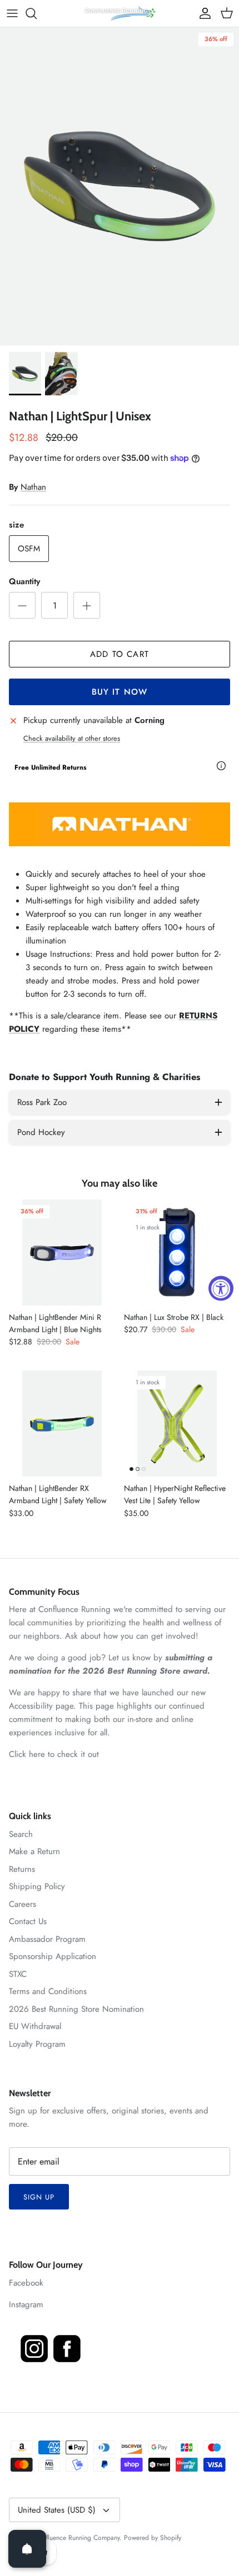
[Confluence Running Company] (120, 13)
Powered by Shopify (153, 2538)
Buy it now (120, 692)
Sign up (39, 2197)
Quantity (24, 582)
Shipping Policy (37, 1886)
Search (21, 1834)
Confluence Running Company (77, 2538)
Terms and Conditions (48, 1991)
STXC (18, 1974)
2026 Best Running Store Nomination (76, 2009)
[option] (120, 186)
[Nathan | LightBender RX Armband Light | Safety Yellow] (62, 1423)
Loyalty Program (37, 2044)
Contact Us (28, 1921)
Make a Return (34, 1851)
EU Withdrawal (35, 2026)
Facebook (26, 2283)
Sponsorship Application (53, 1956)
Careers (23, 1904)
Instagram (26, 2304)
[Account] (202, 13)
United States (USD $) (57, 2510)
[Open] (27, 2549)
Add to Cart (120, 654)
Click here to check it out (54, 1754)
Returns (22, 1869)
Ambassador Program (47, 1939)
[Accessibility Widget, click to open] (221, 1288)
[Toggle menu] (12, 13)
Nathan (33, 487)
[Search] (37, 13)
